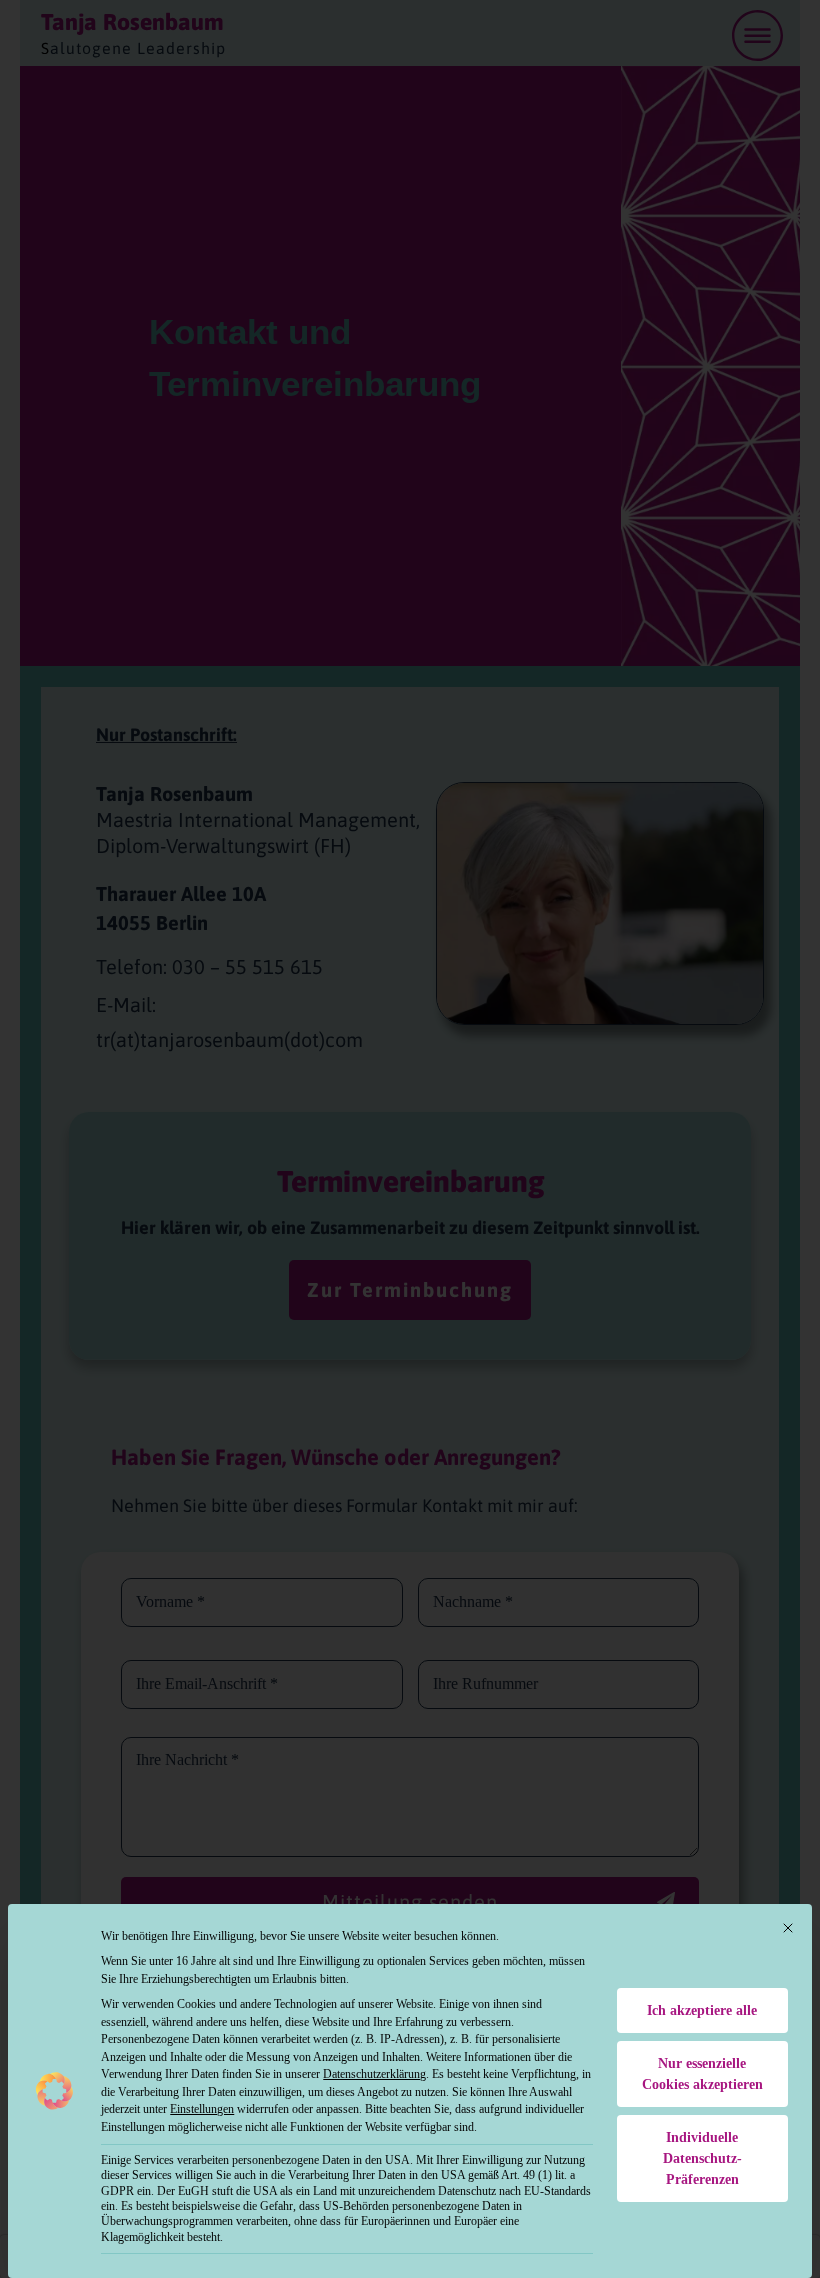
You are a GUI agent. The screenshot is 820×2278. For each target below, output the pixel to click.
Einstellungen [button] (202, 2109)
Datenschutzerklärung (374, 2074)
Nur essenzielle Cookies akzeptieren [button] (702, 2074)
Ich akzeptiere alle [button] (702, 2010)
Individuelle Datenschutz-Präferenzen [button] (702, 2158)
